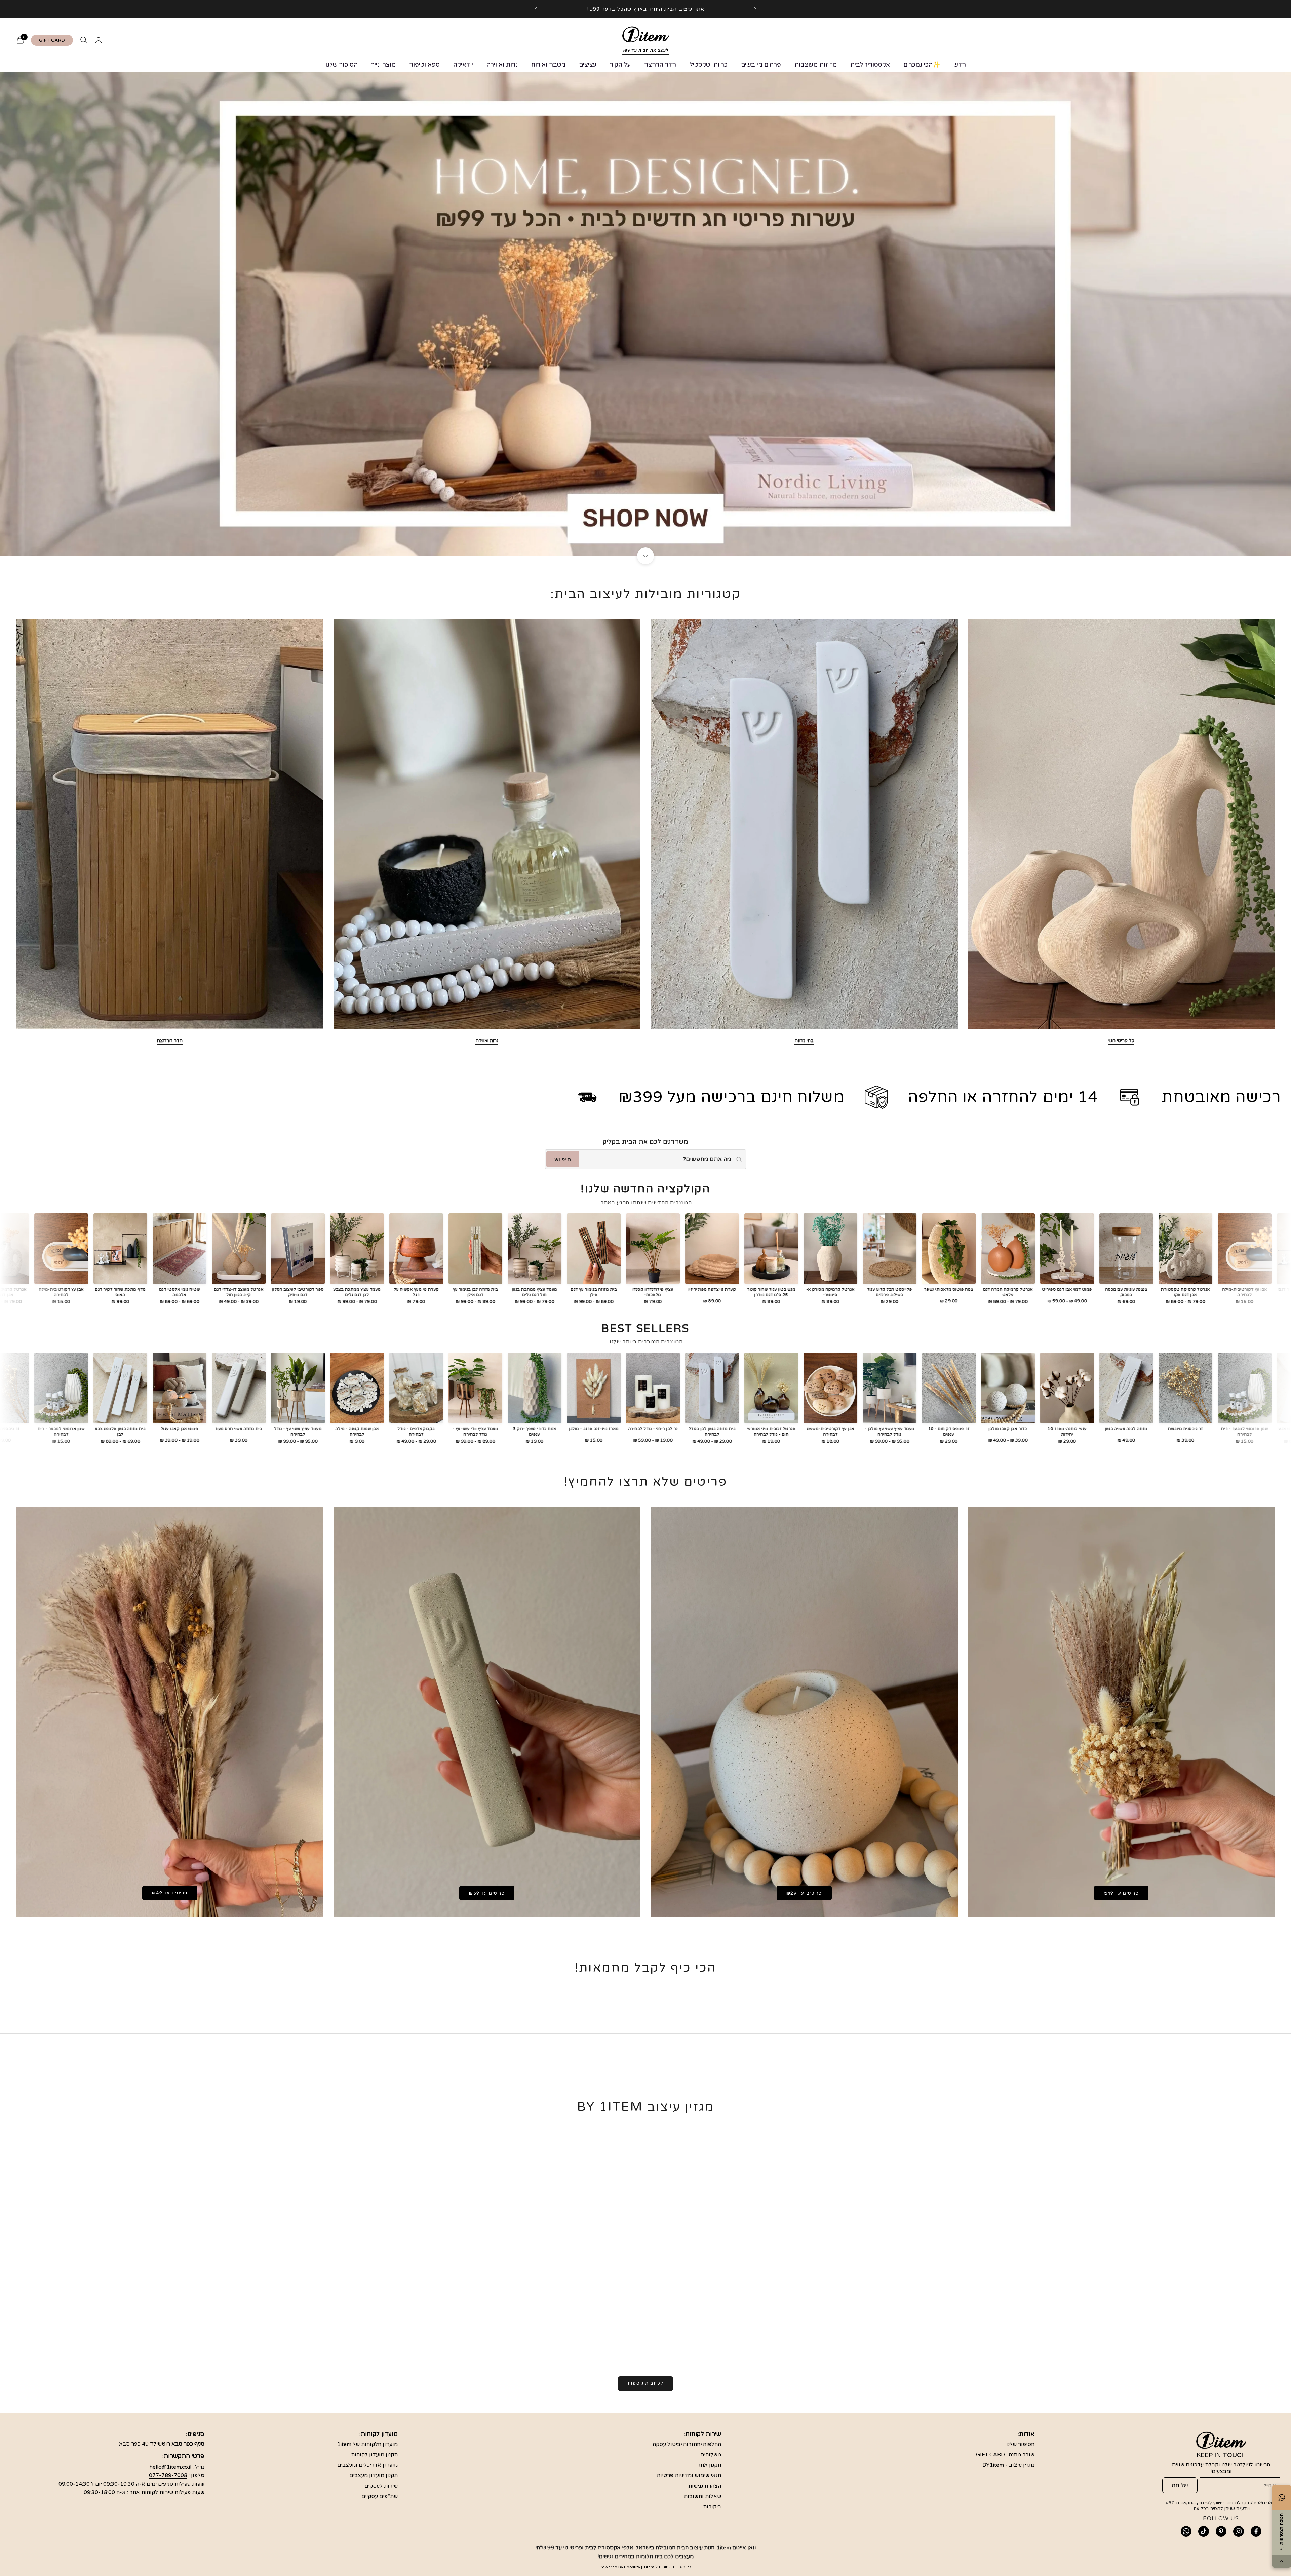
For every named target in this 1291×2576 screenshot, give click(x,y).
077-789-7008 (168, 2475)
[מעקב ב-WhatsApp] (1186, 2531)
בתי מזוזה (804, 1041)
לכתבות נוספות (645, 2383)
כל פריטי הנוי (1121, 1041)
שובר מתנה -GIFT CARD (1005, 2455)
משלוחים (711, 2455)
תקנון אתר (709, 2465)
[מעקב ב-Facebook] (1256, 2531)
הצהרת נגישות (705, 2486)
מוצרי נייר (383, 65)
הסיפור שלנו (342, 65)
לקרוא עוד (846, 2343)
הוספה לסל (112, 1278)
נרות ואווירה (502, 65)
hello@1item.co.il (170, 2467)
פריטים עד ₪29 (804, 1893)
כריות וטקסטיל (709, 65)
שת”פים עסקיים (380, 2496)
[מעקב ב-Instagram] (1239, 2531)
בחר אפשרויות (53, 1278)
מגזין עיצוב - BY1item (1008, 2465)
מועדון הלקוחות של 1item (367, 2444)
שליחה (1180, 2485)
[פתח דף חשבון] (99, 40)
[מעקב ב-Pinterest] (1221, 2531)
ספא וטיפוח (424, 65)
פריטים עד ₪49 (170, 1893)
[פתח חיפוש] (84, 40)
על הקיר (620, 65)
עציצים (588, 65)
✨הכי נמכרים (922, 65)
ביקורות (712, 2507)
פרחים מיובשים (761, 65)
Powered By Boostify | (621, 2567)
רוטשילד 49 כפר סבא (162, 2444)
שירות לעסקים (381, 2486)
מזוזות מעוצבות (816, 65)
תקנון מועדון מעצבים (374, 2475)
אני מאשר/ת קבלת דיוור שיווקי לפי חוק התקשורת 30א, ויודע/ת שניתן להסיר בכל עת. (1219, 2506)
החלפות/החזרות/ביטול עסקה (687, 2444)
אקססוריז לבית (870, 65)
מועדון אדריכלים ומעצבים (367, 2465)
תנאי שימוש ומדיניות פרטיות (689, 2475)
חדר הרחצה (660, 65)
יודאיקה (463, 65)
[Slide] (645, 314)
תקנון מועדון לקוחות (374, 2455)
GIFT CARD (52, 40)
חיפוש (563, 1159)
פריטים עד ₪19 (1121, 1893)
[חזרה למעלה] (1282, 2562)
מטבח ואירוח (548, 65)
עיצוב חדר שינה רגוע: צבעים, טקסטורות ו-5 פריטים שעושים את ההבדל (502, 2328)
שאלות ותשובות (702, 2496)
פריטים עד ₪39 (487, 1893)
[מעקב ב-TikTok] (1204, 2531)
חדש (960, 65)
